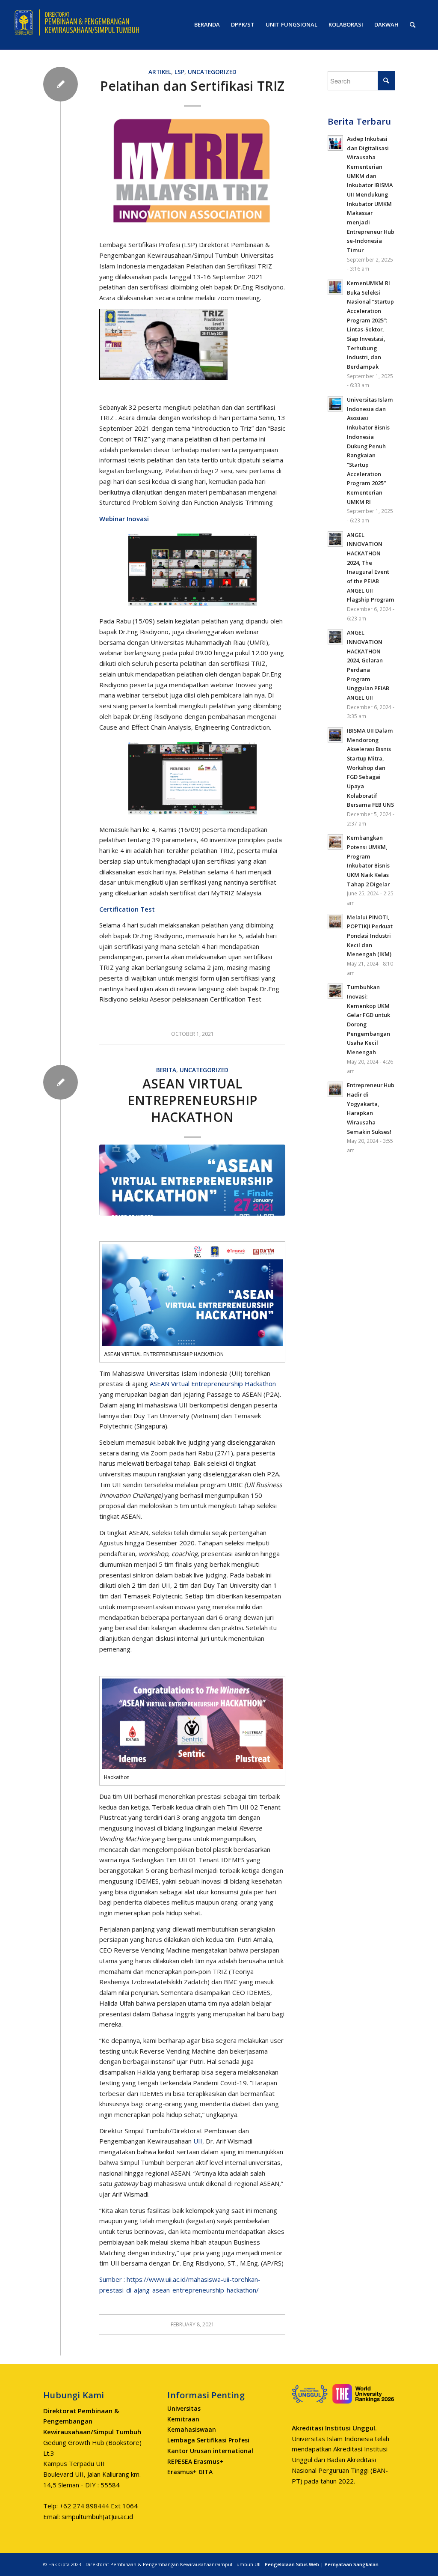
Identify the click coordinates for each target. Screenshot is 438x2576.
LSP (179, 72)
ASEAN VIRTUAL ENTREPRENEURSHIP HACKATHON (192, 1100)
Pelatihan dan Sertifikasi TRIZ (192, 86)
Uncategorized (212, 72)
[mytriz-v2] (192, 172)
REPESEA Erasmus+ (195, 2461)
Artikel (160, 72)
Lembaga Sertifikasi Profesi (208, 2440)
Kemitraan (183, 2419)
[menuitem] (207, 25)
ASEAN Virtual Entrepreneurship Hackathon (213, 1383)
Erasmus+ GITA (190, 2472)
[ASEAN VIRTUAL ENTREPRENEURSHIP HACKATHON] (192, 1180)
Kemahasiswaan (192, 2429)
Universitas (184, 2408)
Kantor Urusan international (210, 2451)
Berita (166, 1070)
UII (198, 2141)
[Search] (413, 25)
